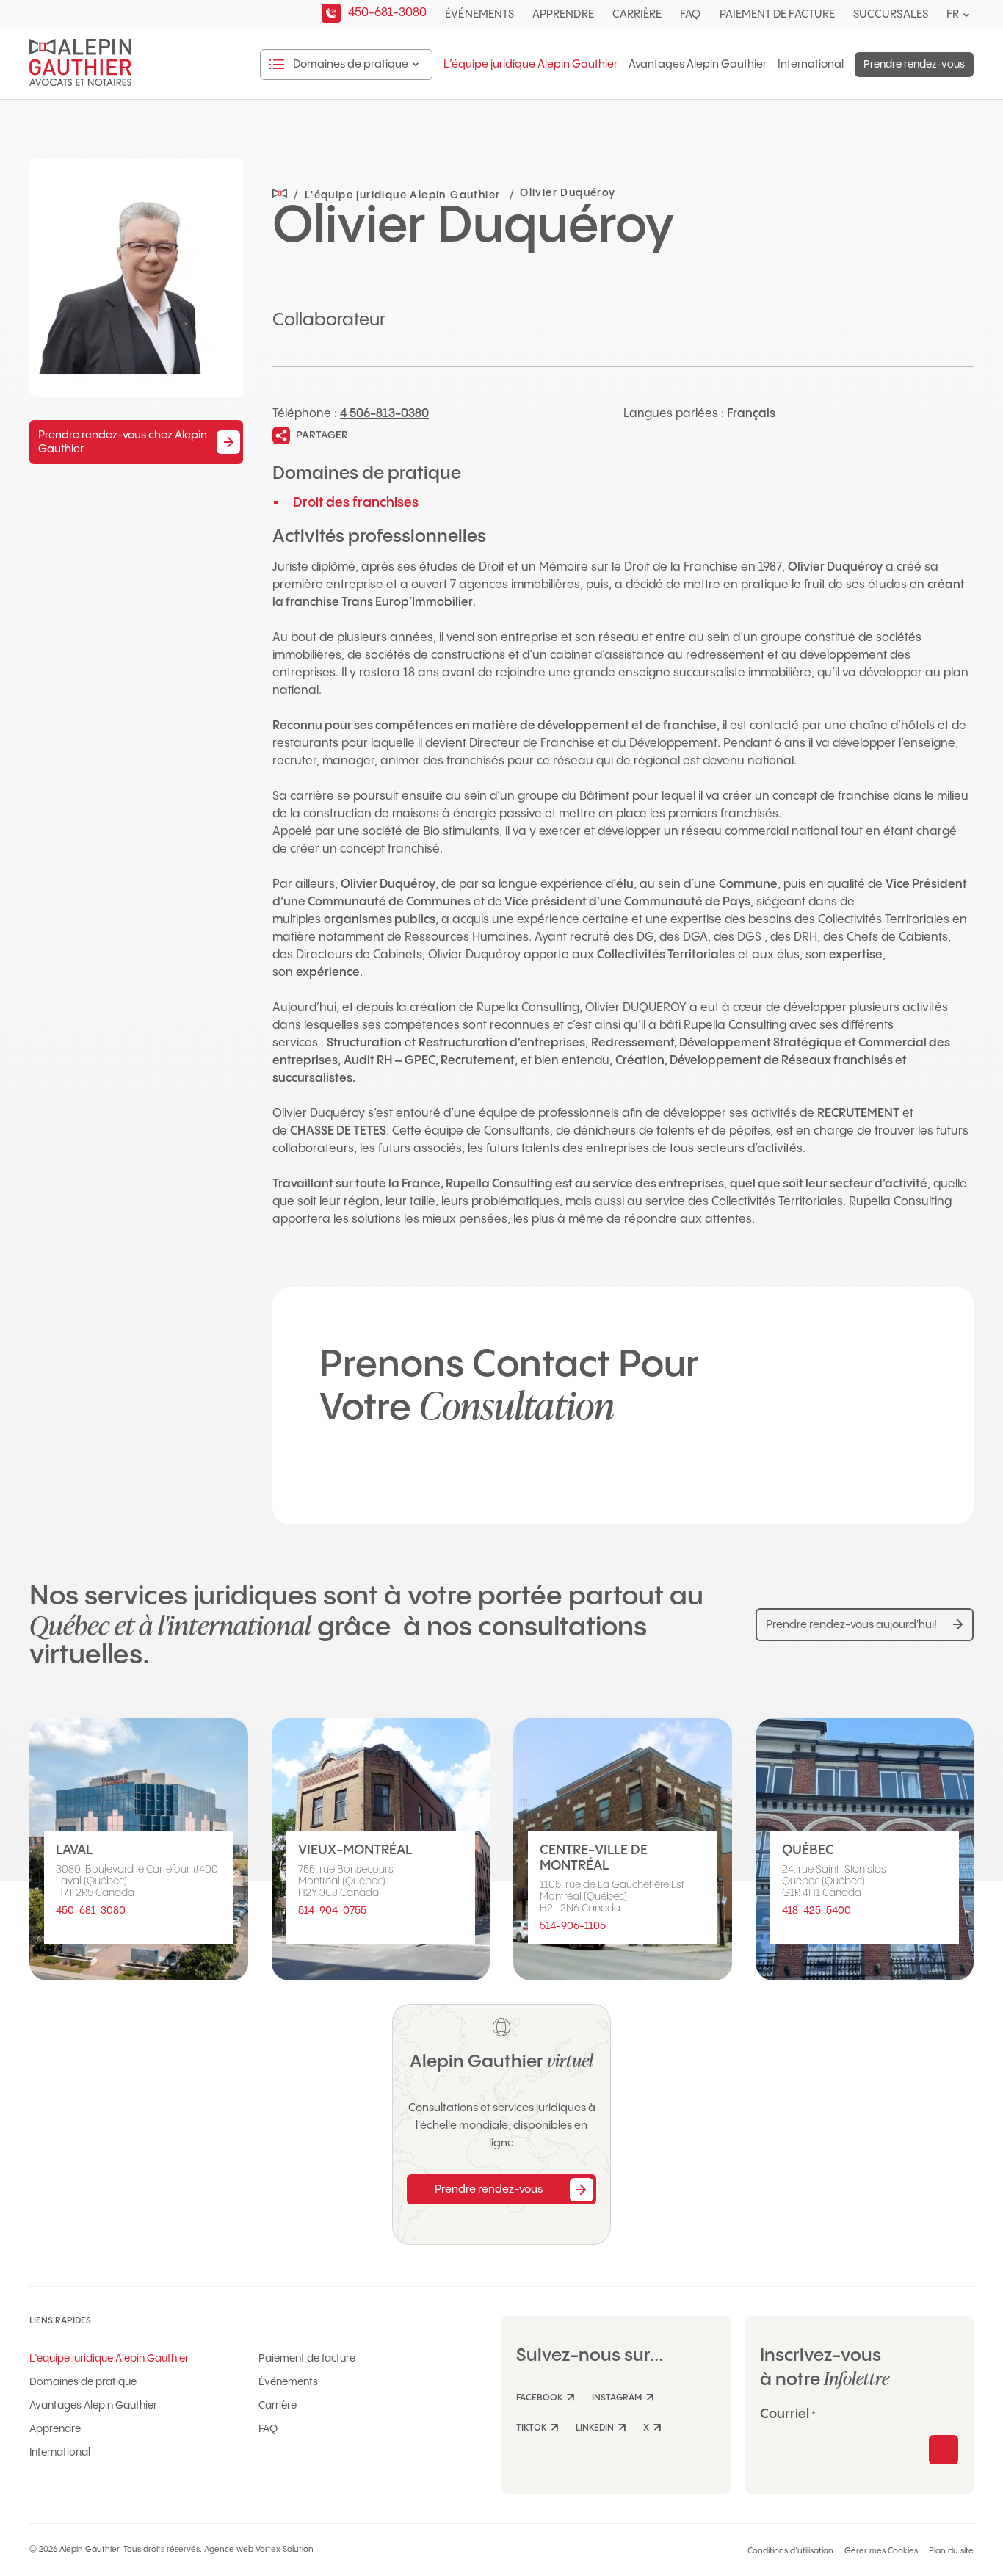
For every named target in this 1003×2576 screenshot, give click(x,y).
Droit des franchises (356, 503)
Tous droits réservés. (163, 2550)
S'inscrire (944, 2450)
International (811, 65)
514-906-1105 (573, 1926)
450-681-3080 (91, 1911)
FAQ (690, 14)
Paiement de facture (777, 14)
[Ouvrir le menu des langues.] (966, 15)
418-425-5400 (816, 1911)
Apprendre (563, 14)
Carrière (637, 14)
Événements (479, 14)
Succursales (891, 14)
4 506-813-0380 (384, 414)
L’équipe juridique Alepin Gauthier (531, 65)
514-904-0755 (332, 1911)
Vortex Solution (285, 2550)
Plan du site (951, 2551)
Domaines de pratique (83, 2382)
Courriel (788, 2414)
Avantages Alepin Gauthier (698, 65)
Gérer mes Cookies (881, 2551)
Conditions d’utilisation (790, 2551)
